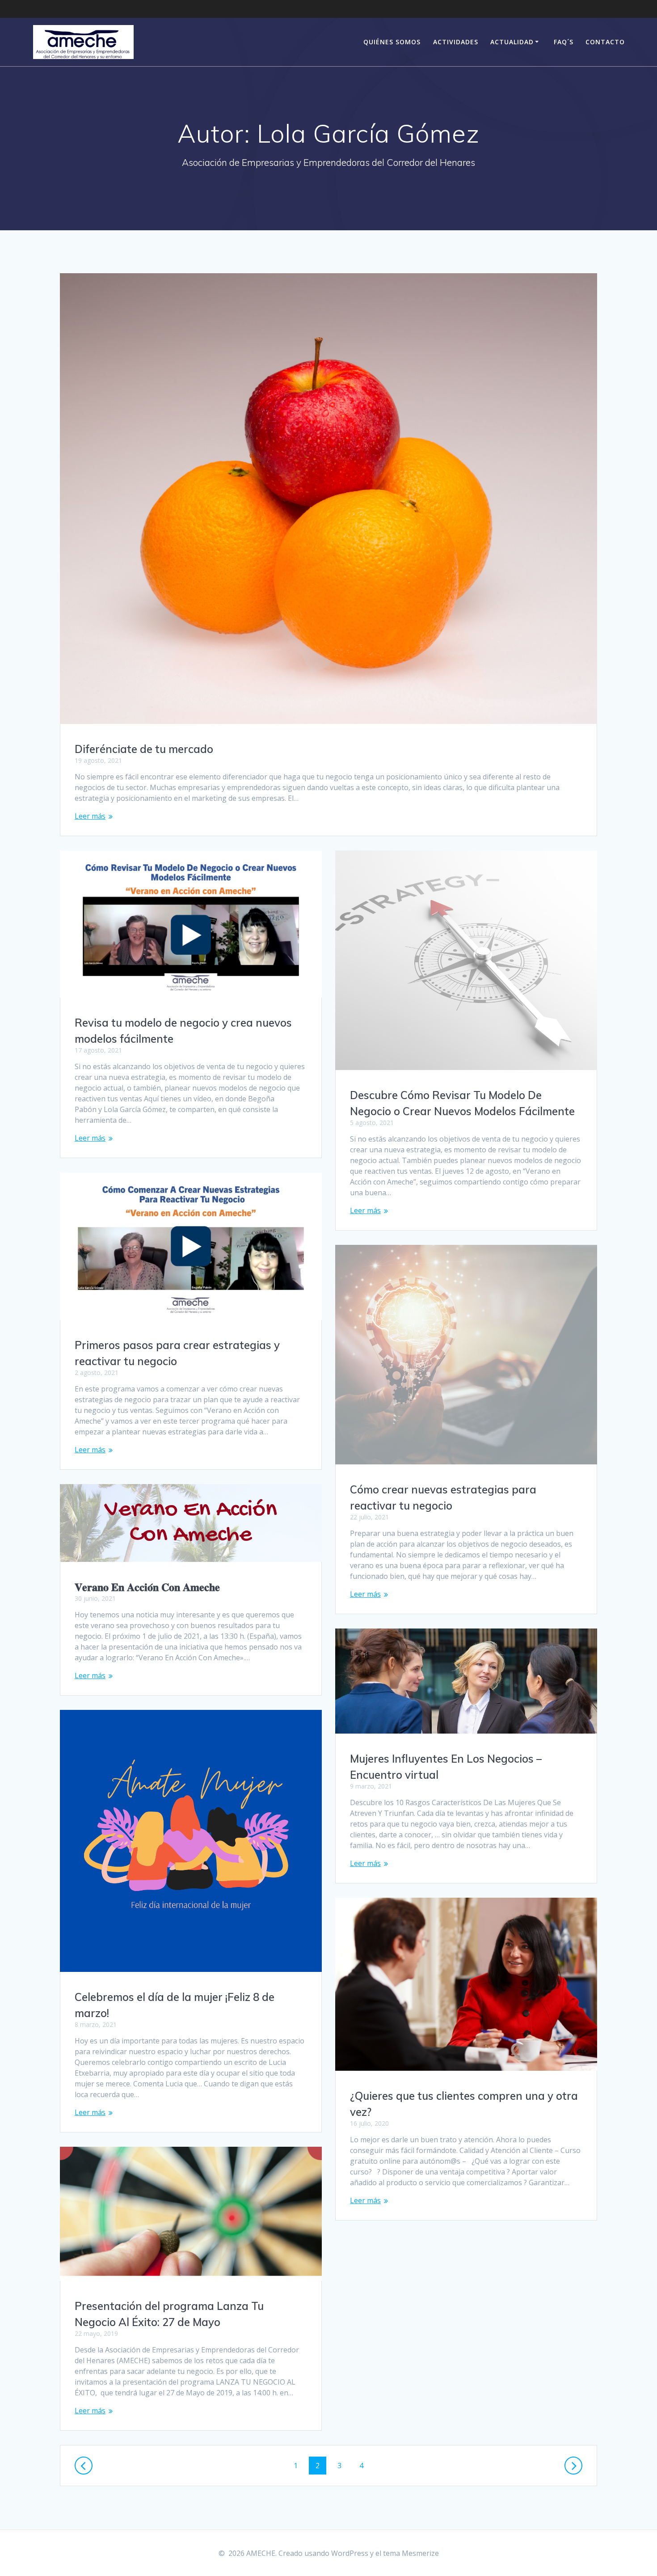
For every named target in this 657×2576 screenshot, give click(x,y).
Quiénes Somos (392, 42)
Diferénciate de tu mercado (144, 749)
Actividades (456, 42)
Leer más (90, 816)
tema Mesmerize (411, 2553)
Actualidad (512, 42)
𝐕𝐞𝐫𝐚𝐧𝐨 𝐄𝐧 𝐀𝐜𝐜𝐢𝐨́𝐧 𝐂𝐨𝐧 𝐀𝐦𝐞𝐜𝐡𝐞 (147, 1587)
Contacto (605, 42)
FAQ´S (564, 42)
